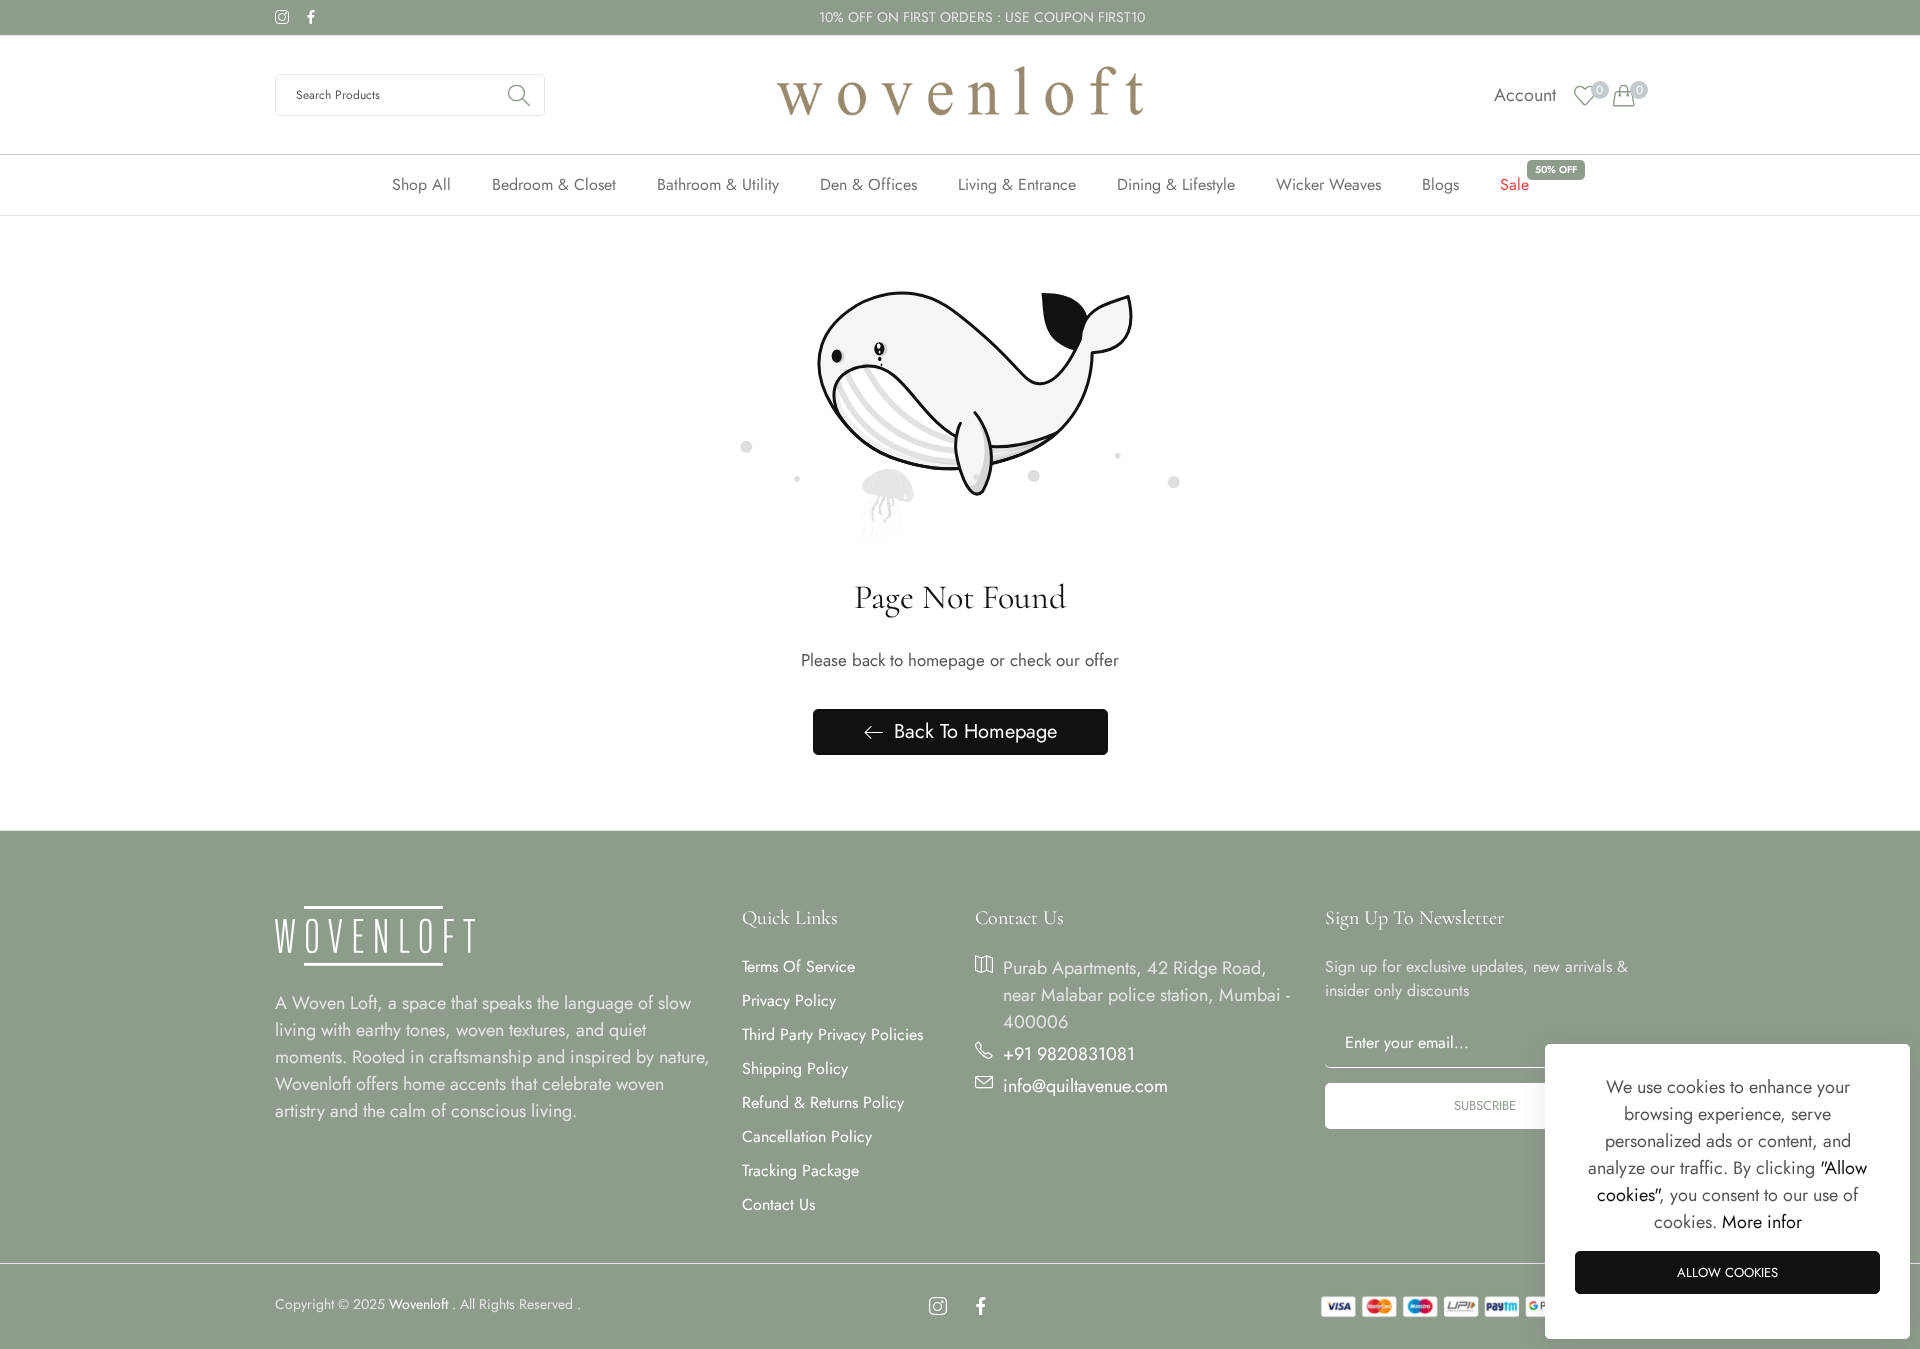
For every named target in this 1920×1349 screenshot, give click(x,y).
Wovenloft (418, 1304)
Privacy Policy (789, 1000)
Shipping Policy (795, 1068)
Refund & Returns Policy (823, 1102)
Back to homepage (975, 731)
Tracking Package (800, 1170)
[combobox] (410, 95)
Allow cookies (1727, 1272)
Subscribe (1485, 1105)
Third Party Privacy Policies (832, 1034)
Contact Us (778, 1204)
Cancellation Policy (807, 1136)
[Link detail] (282, 17)
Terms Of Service (798, 966)
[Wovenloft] (960, 95)
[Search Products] (519, 95)
